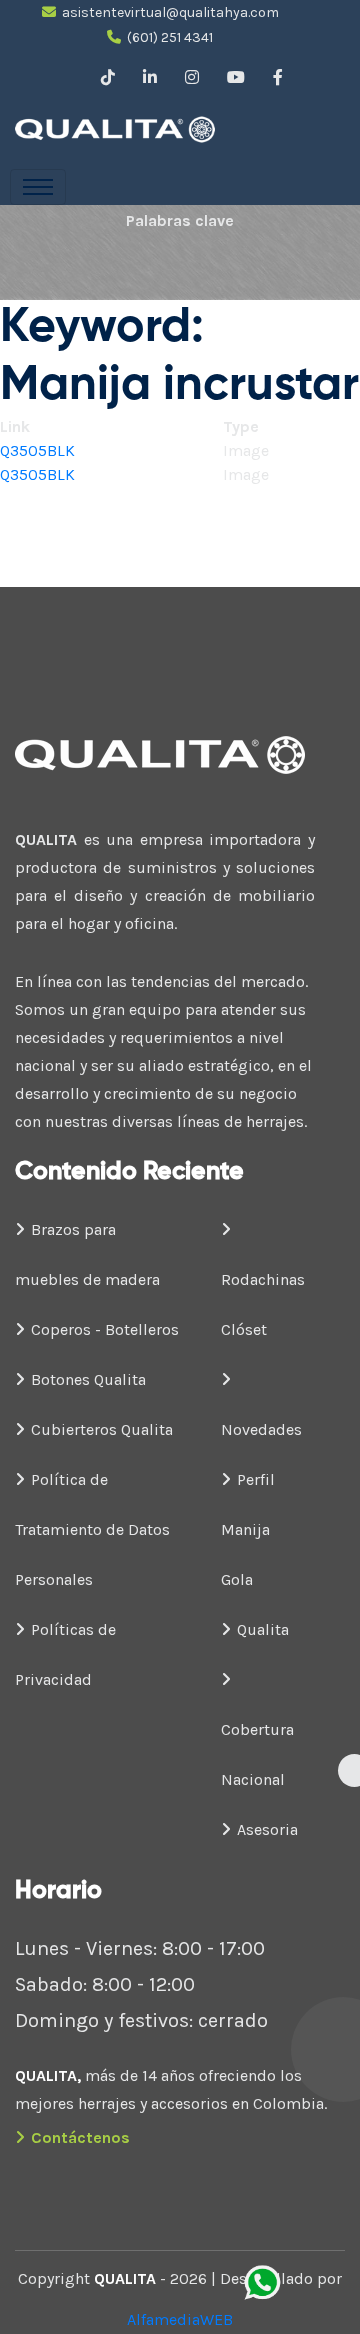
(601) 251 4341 (170, 37)
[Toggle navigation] (38, 187)
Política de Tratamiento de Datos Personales (92, 1529)
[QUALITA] (160, 129)
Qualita (263, 1629)
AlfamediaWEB (180, 2319)
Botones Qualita (88, 1379)
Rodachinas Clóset (263, 1304)
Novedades (261, 1429)
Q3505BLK (37, 450)
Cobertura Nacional (257, 1754)
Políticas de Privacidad (65, 1654)
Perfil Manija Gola (248, 1529)
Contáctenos (80, 2137)
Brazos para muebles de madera (87, 1254)
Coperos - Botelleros (105, 1329)
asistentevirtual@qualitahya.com (170, 12)
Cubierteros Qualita (102, 1429)
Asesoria (267, 1829)
